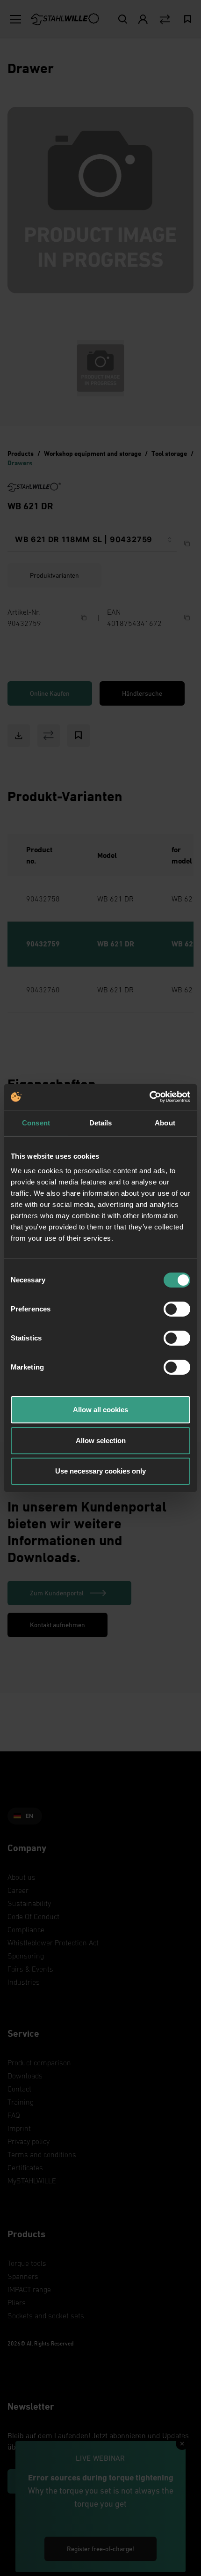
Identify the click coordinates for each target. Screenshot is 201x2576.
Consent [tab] (36, 1123)
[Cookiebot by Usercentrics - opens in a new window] (149, 1097)
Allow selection (101, 1441)
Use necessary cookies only (100, 1471)
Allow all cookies (100, 1410)
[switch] (177, 1309)
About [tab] (165, 1123)
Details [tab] (101, 1123)
